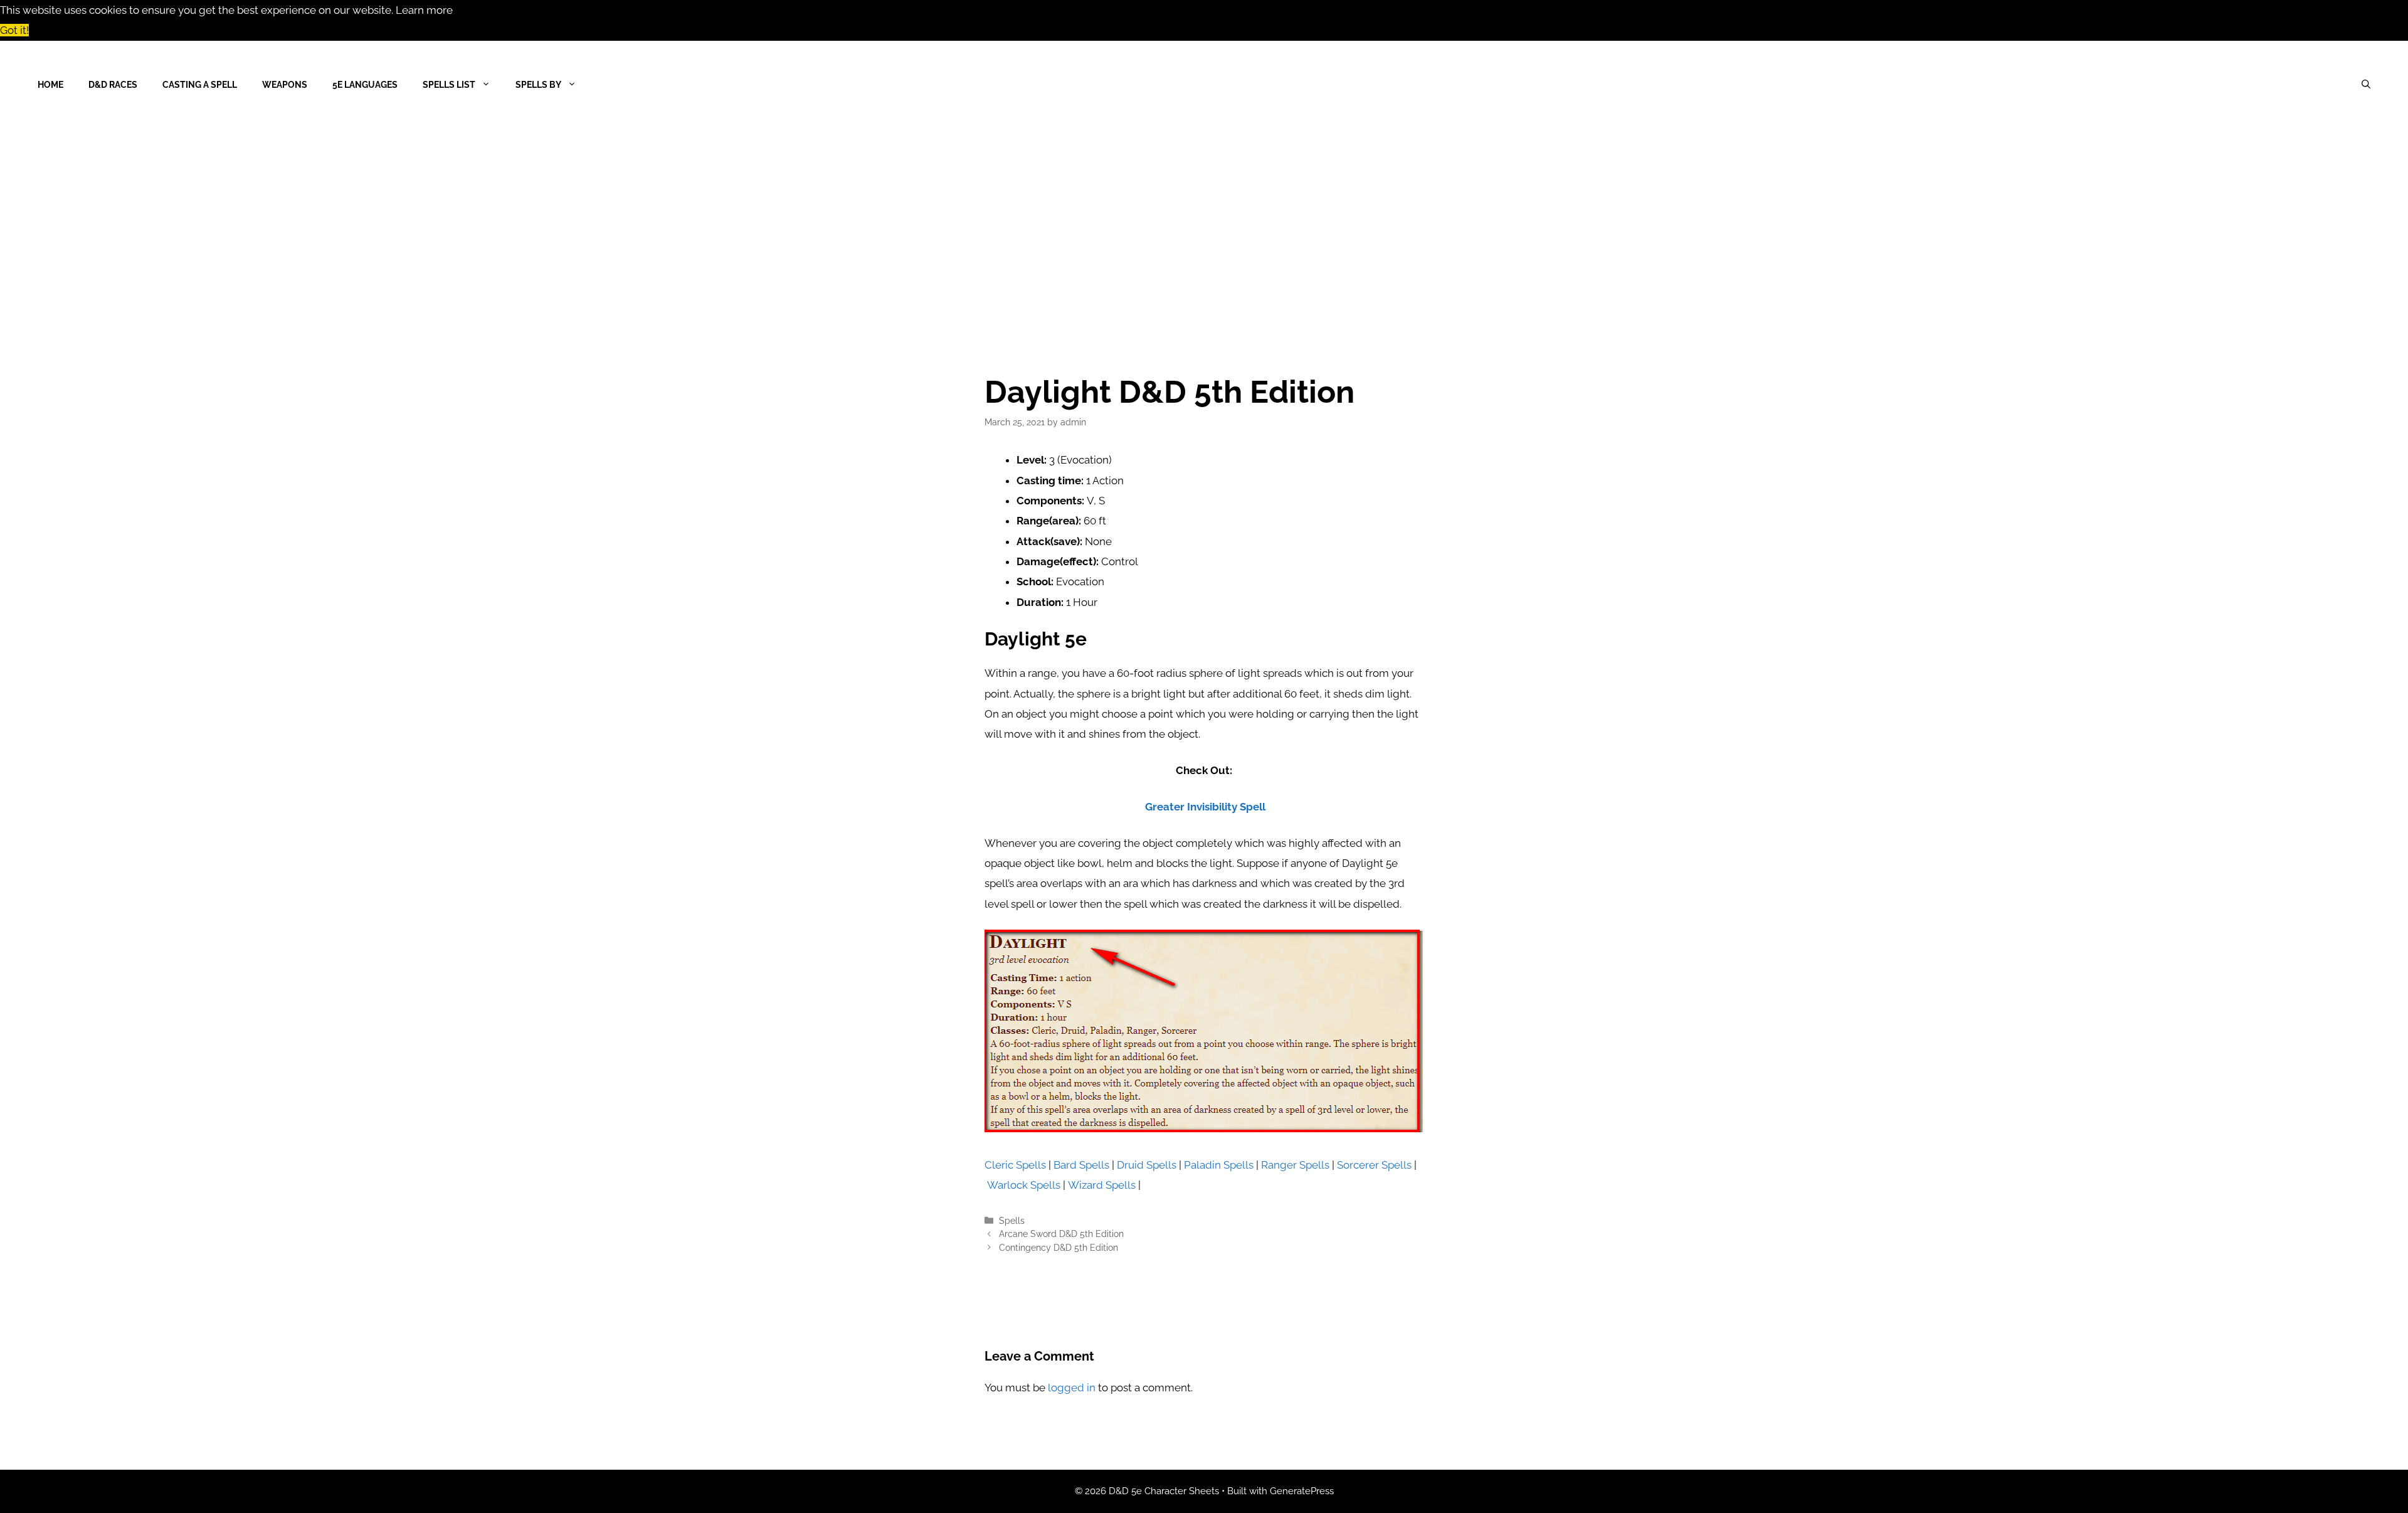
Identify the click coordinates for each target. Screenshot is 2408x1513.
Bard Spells (1081, 1165)
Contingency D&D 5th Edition (1059, 1247)
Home (50, 85)
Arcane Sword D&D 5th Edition (1061, 1234)
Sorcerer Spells (1374, 1165)
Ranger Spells (1295, 1165)
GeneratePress (1302, 1491)
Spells (1012, 1220)
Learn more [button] (424, 10)
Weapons (285, 85)
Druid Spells (1147, 1165)
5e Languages (365, 85)
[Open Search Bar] (2366, 85)
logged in (1072, 1388)
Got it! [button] (14, 30)
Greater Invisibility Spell (1205, 807)
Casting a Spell (200, 85)
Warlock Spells (1024, 1185)
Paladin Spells (1219, 1165)
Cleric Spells (1015, 1165)
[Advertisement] (1204, 223)
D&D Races (113, 85)
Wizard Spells (1102, 1185)
